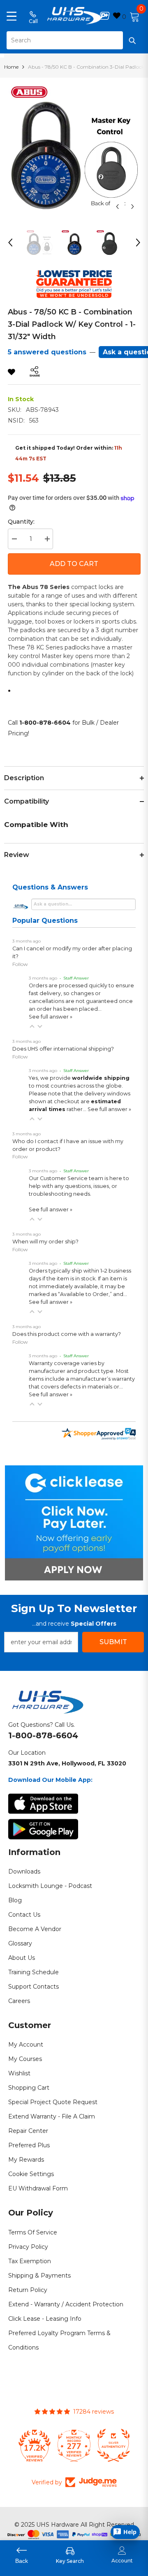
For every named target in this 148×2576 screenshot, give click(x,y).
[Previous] (117, 207)
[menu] (12, 16)
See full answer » (51, 1017)
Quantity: (21, 522)
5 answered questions (47, 352)
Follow (20, 964)
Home (11, 67)
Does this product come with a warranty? (67, 1334)
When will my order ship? (45, 1242)
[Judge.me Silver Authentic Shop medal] (113, 2445)
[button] (32, 1026)
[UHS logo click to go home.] (74, 16)
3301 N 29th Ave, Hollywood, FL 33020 (67, 1763)
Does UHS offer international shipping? (63, 1049)
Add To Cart (74, 564)
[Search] (74, 40)
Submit (113, 1642)
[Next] (133, 207)
